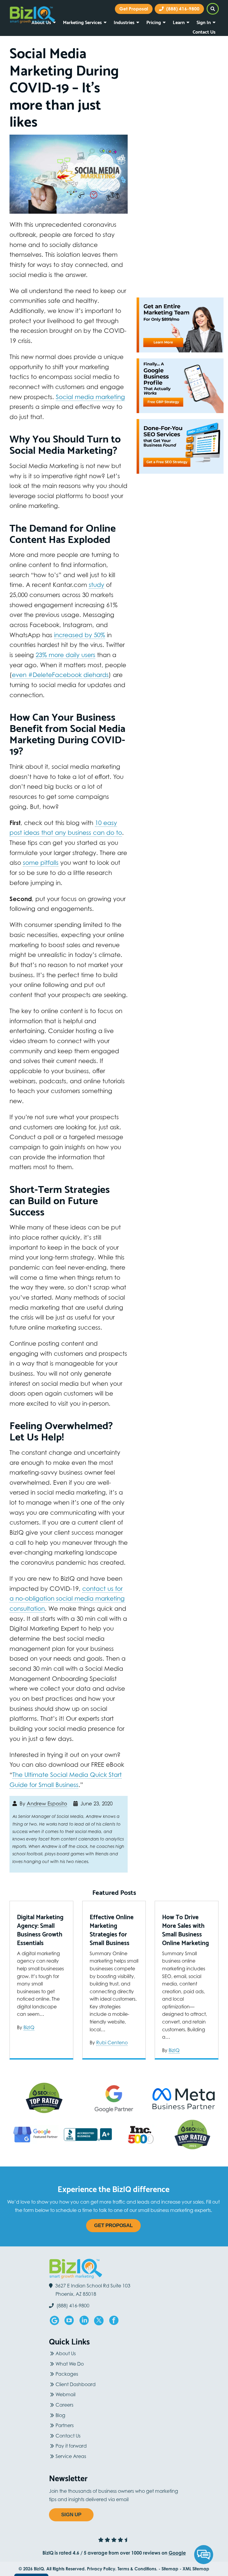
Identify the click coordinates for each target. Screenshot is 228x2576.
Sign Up (71, 2515)
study (96, 585)
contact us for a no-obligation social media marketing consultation (67, 1599)
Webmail (65, 2394)
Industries (124, 22)
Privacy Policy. (102, 2569)
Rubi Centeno (112, 2043)
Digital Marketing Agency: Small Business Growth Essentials (40, 1930)
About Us (66, 2353)
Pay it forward (71, 2446)
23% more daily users (65, 655)
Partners (65, 2425)
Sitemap (170, 2569)
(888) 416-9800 (182, 9)
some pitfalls (41, 863)
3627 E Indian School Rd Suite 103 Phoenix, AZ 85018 (93, 2290)
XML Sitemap (196, 2569)
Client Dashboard (76, 2384)
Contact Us (204, 31)
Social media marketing (90, 397)
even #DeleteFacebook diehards (60, 675)
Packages (67, 2374)
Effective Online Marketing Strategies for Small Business (112, 1930)
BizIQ (29, 2027)
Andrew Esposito (47, 1804)
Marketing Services (82, 22)
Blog (60, 2415)
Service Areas (71, 2456)
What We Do (70, 2364)
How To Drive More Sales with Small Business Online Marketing (186, 1930)
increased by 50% (80, 635)
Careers (64, 2405)
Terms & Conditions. (137, 2569)
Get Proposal (113, 2225)
